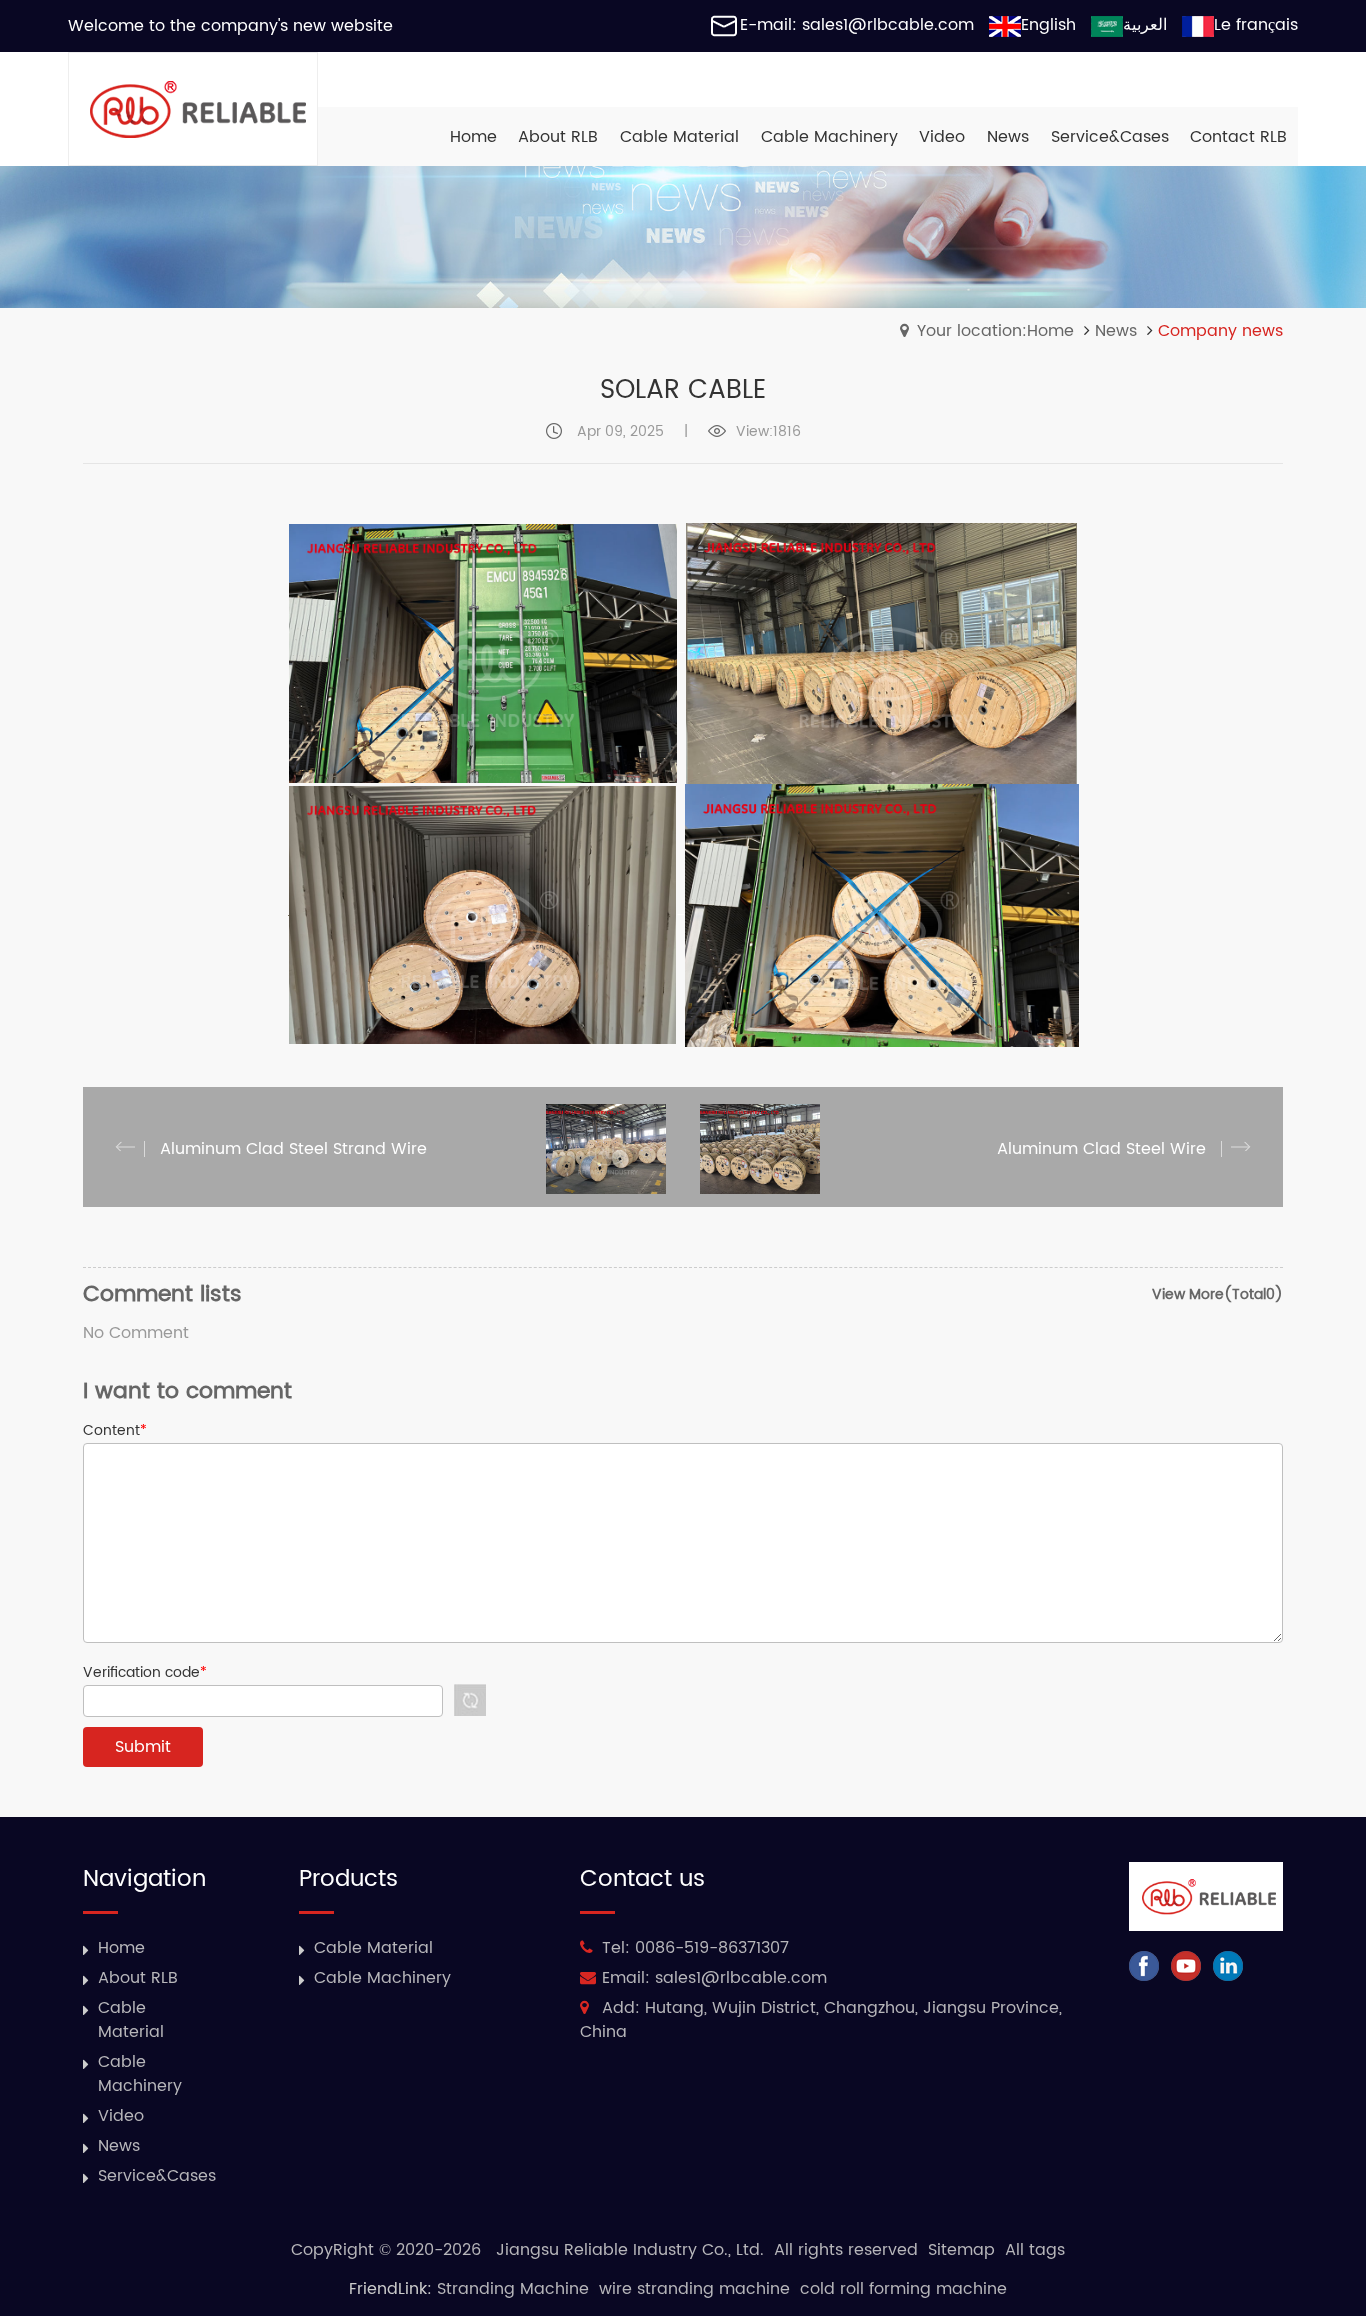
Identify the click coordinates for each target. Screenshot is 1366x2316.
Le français (1256, 25)
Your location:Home (995, 331)
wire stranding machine (694, 2289)
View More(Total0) (1217, 1294)
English (1048, 25)
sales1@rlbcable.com (741, 1978)
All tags (1035, 2250)
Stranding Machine (513, 2289)
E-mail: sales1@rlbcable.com (857, 25)
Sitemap (961, 2250)
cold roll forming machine (903, 2289)
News (1116, 331)
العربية (1145, 25)
